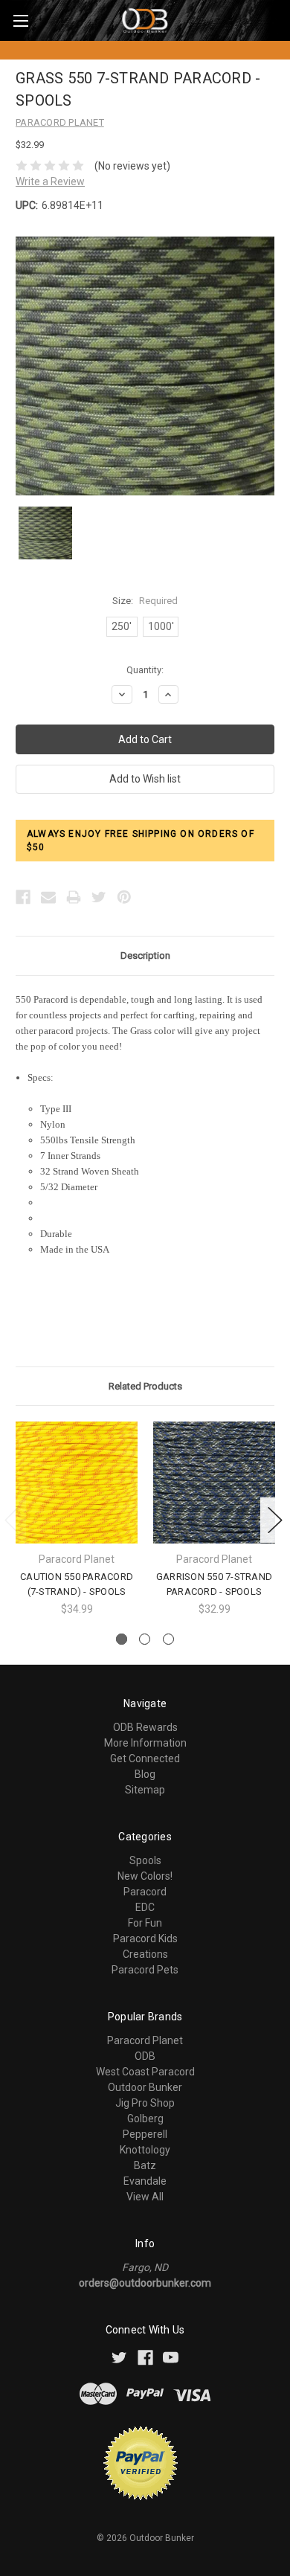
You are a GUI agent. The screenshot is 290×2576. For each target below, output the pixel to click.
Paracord (145, 1892)
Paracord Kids (145, 1939)
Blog (145, 1774)
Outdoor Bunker (145, 2087)
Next (275, 1520)
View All (145, 2197)
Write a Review (50, 182)
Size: (145, 601)
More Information (145, 1743)
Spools (145, 1860)
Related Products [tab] (145, 1386)
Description (145, 955)
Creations (145, 1954)
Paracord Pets (145, 1970)
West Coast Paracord (145, 2072)
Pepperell (145, 2134)
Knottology (145, 2150)
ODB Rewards (145, 1727)
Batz (145, 2165)
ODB (145, 2056)
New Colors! (145, 1876)
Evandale (145, 2181)
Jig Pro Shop (145, 2103)
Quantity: (145, 670)
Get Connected (145, 1758)
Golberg (145, 2119)
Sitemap (145, 1790)
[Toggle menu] (20, 20)
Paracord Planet (145, 2040)
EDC (145, 1907)
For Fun (145, 1923)
